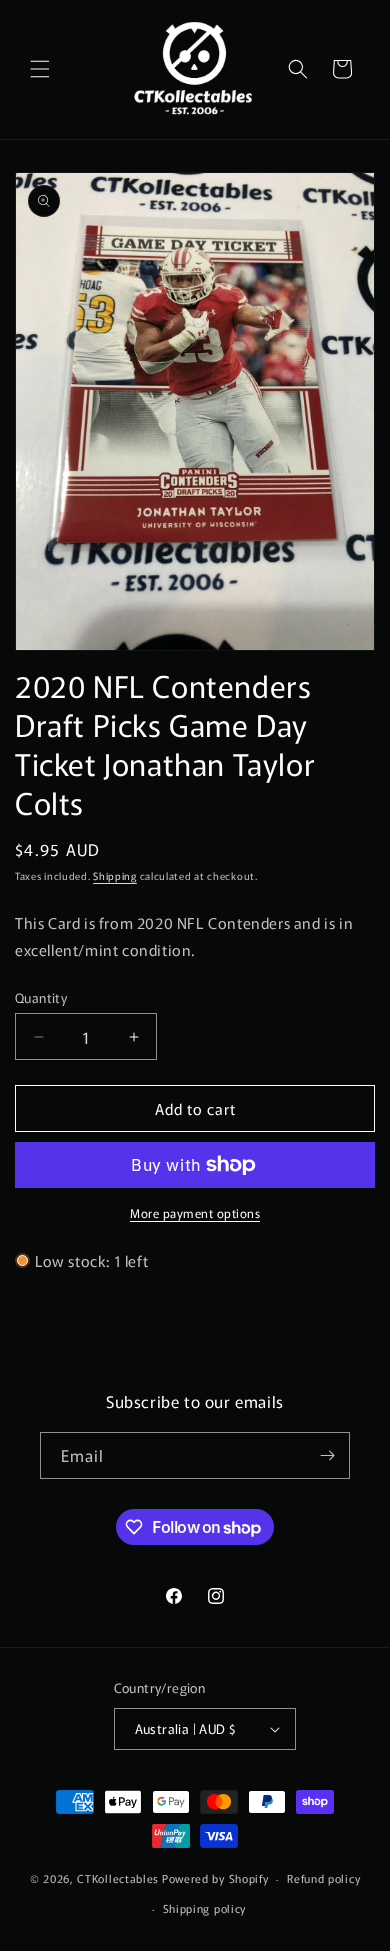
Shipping (115, 875)
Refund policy (323, 1878)
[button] (40, 69)
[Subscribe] (327, 1455)
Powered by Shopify (215, 1878)
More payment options (195, 1212)
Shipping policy (205, 1908)
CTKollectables (118, 1878)
